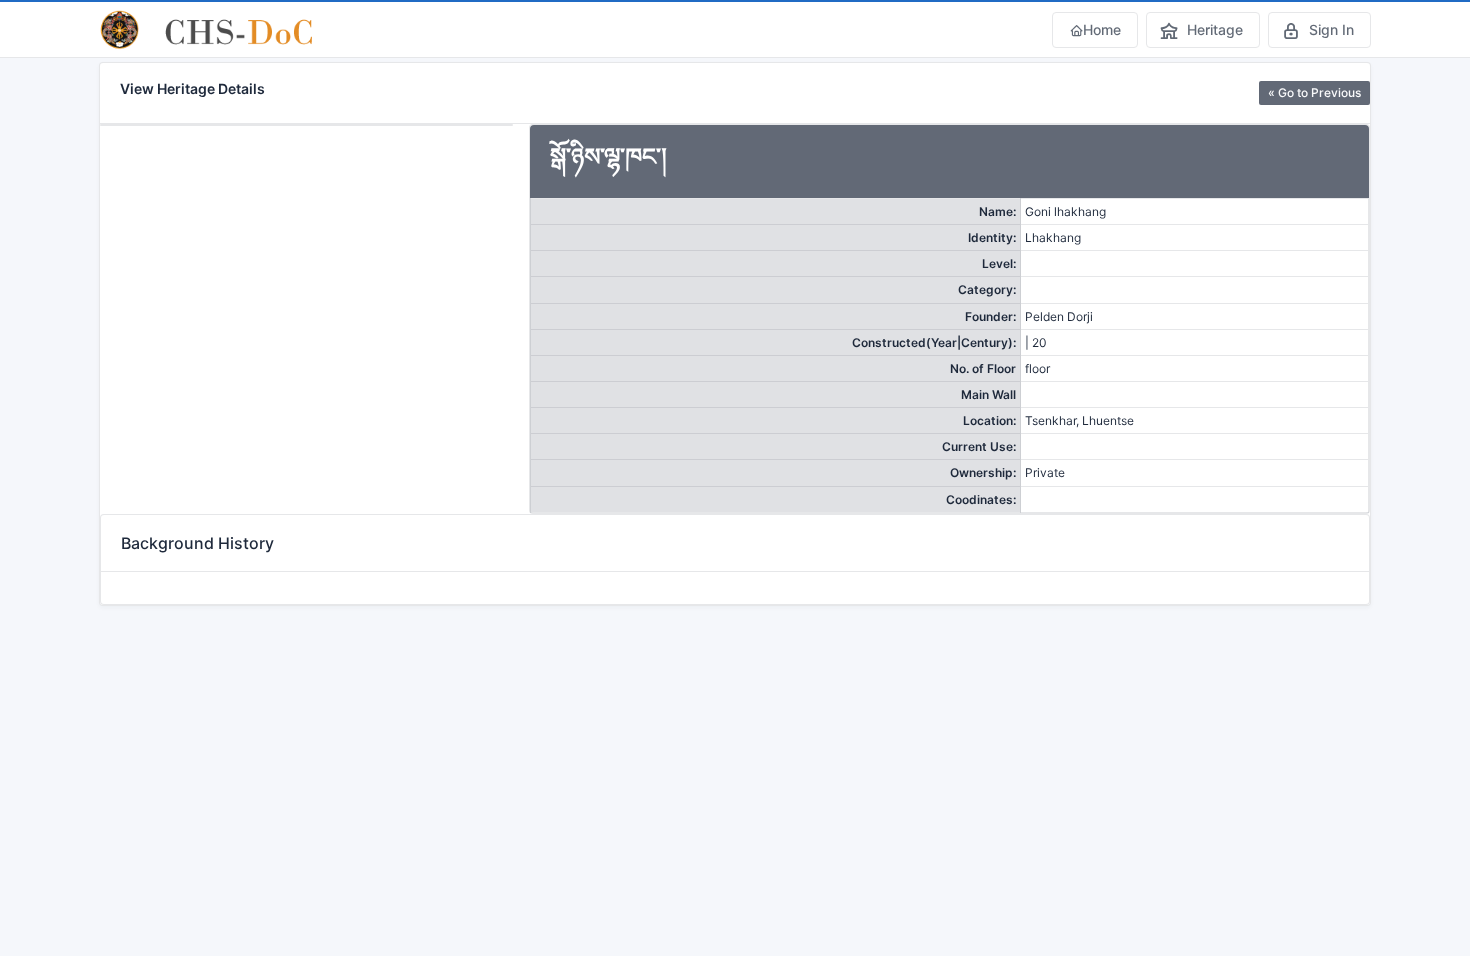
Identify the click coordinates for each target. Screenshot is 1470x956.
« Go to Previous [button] (1314, 92)
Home (1102, 29)
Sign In (1331, 29)
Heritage (1215, 29)
